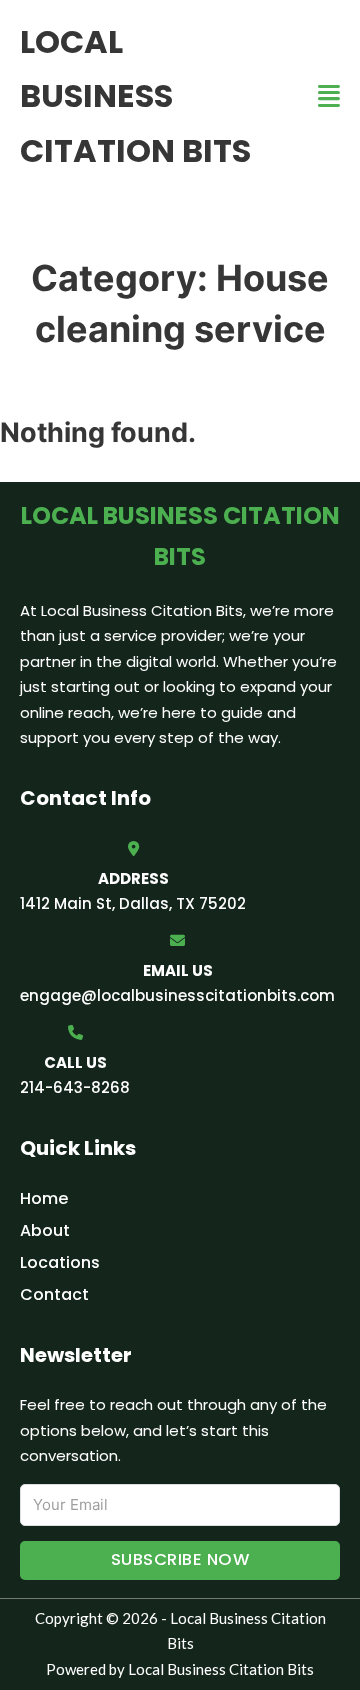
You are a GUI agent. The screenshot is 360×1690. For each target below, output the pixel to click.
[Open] (329, 96)
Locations (60, 1262)
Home (44, 1198)
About (45, 1230)
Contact (54, 1294)
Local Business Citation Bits (135, 96)
